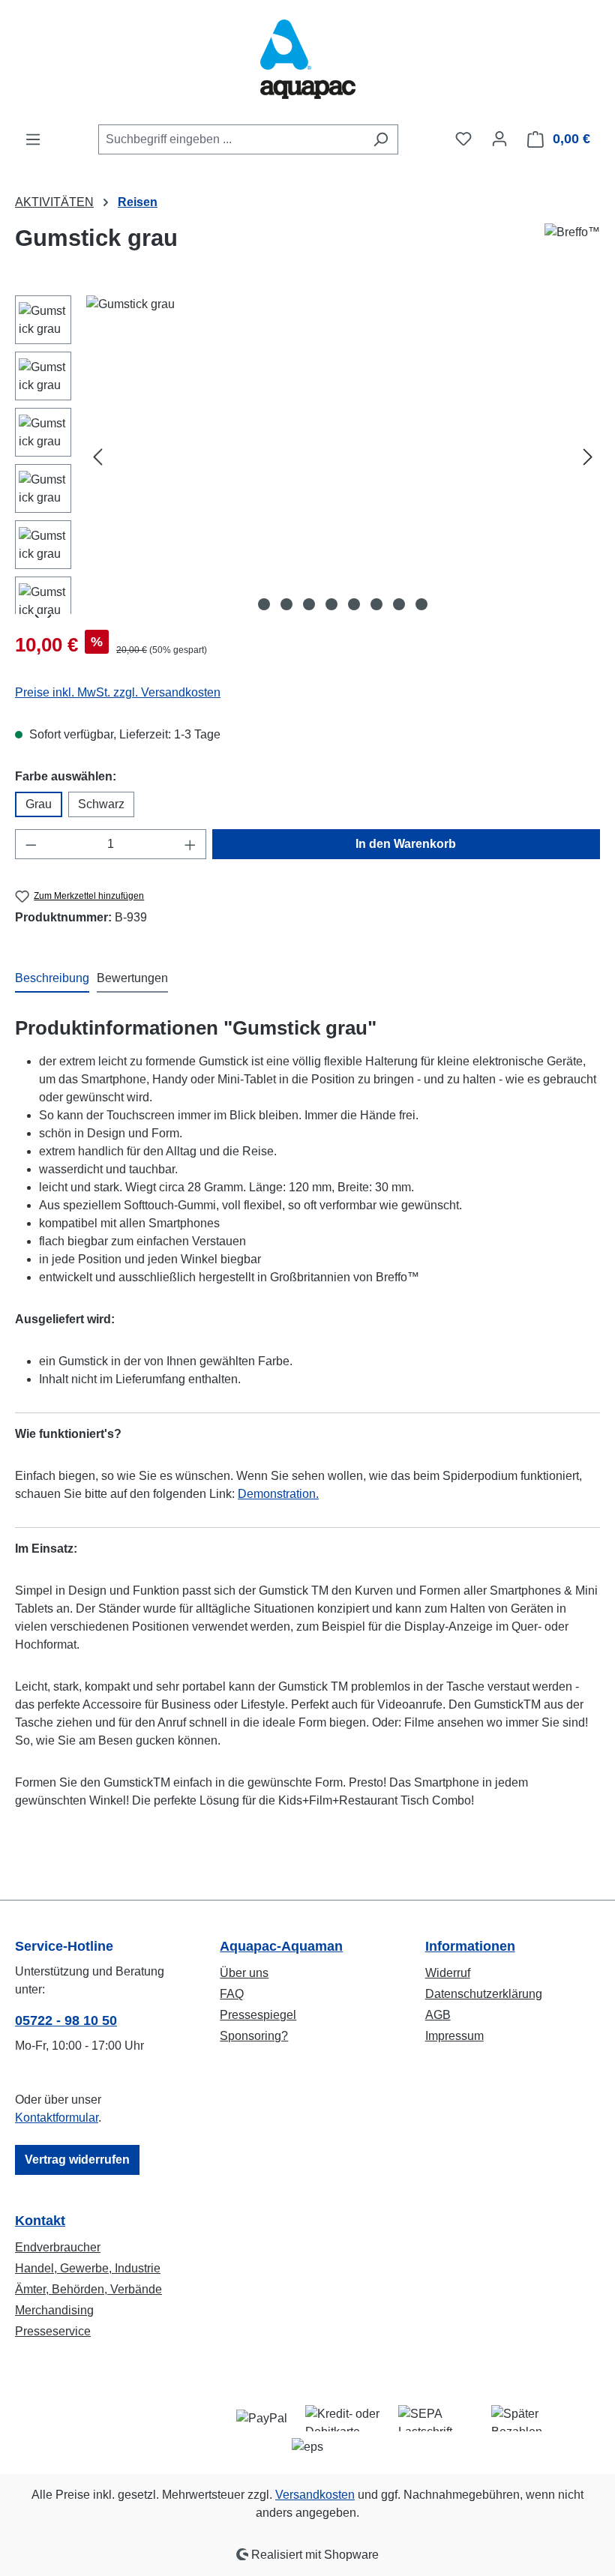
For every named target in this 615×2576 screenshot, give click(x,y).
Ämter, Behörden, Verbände (88, 2289)
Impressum (454, 2036)
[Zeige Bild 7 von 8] (399, 604)
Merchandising (54, 2310)
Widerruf (448, 1973)
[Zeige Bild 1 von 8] (264, 604)
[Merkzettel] (463, 139)
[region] (307, 457)
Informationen (470, 1946)
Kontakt (40, 2221)
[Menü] (33, 139)
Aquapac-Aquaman (281, 1946)
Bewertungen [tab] (132, 978)
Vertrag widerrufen (77, 2160)
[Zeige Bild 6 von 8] (376, 604)
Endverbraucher (58, 2247)
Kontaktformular (57, 2118)
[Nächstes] (588, 457)
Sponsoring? (254, 2036)
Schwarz (101, 804)
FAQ (232, 1994)
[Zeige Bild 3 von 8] (309, 604)
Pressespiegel (258, 2015)
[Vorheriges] (97, 457)
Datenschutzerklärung (484, 1994)
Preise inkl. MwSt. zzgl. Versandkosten (118, 692)
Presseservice (53, 2331)
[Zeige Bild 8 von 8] (421, 604)
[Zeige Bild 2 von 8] (286, 604)
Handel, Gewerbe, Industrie (88, 2268)
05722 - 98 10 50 (66, 2020)
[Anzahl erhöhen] (190, 844)
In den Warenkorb (406, 844)
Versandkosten (315, 2495)
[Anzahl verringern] (31, 844)
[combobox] (231, 139)
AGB (438, 2015)
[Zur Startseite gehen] (307, 62)
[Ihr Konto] (499, 139)
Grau (39, 804)
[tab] (52, 979)
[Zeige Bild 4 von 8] (331, 604)
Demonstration (277, 1494)
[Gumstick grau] (343, 457)
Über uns (244, 1973)
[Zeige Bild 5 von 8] (354, 604)
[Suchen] (381, 139)
